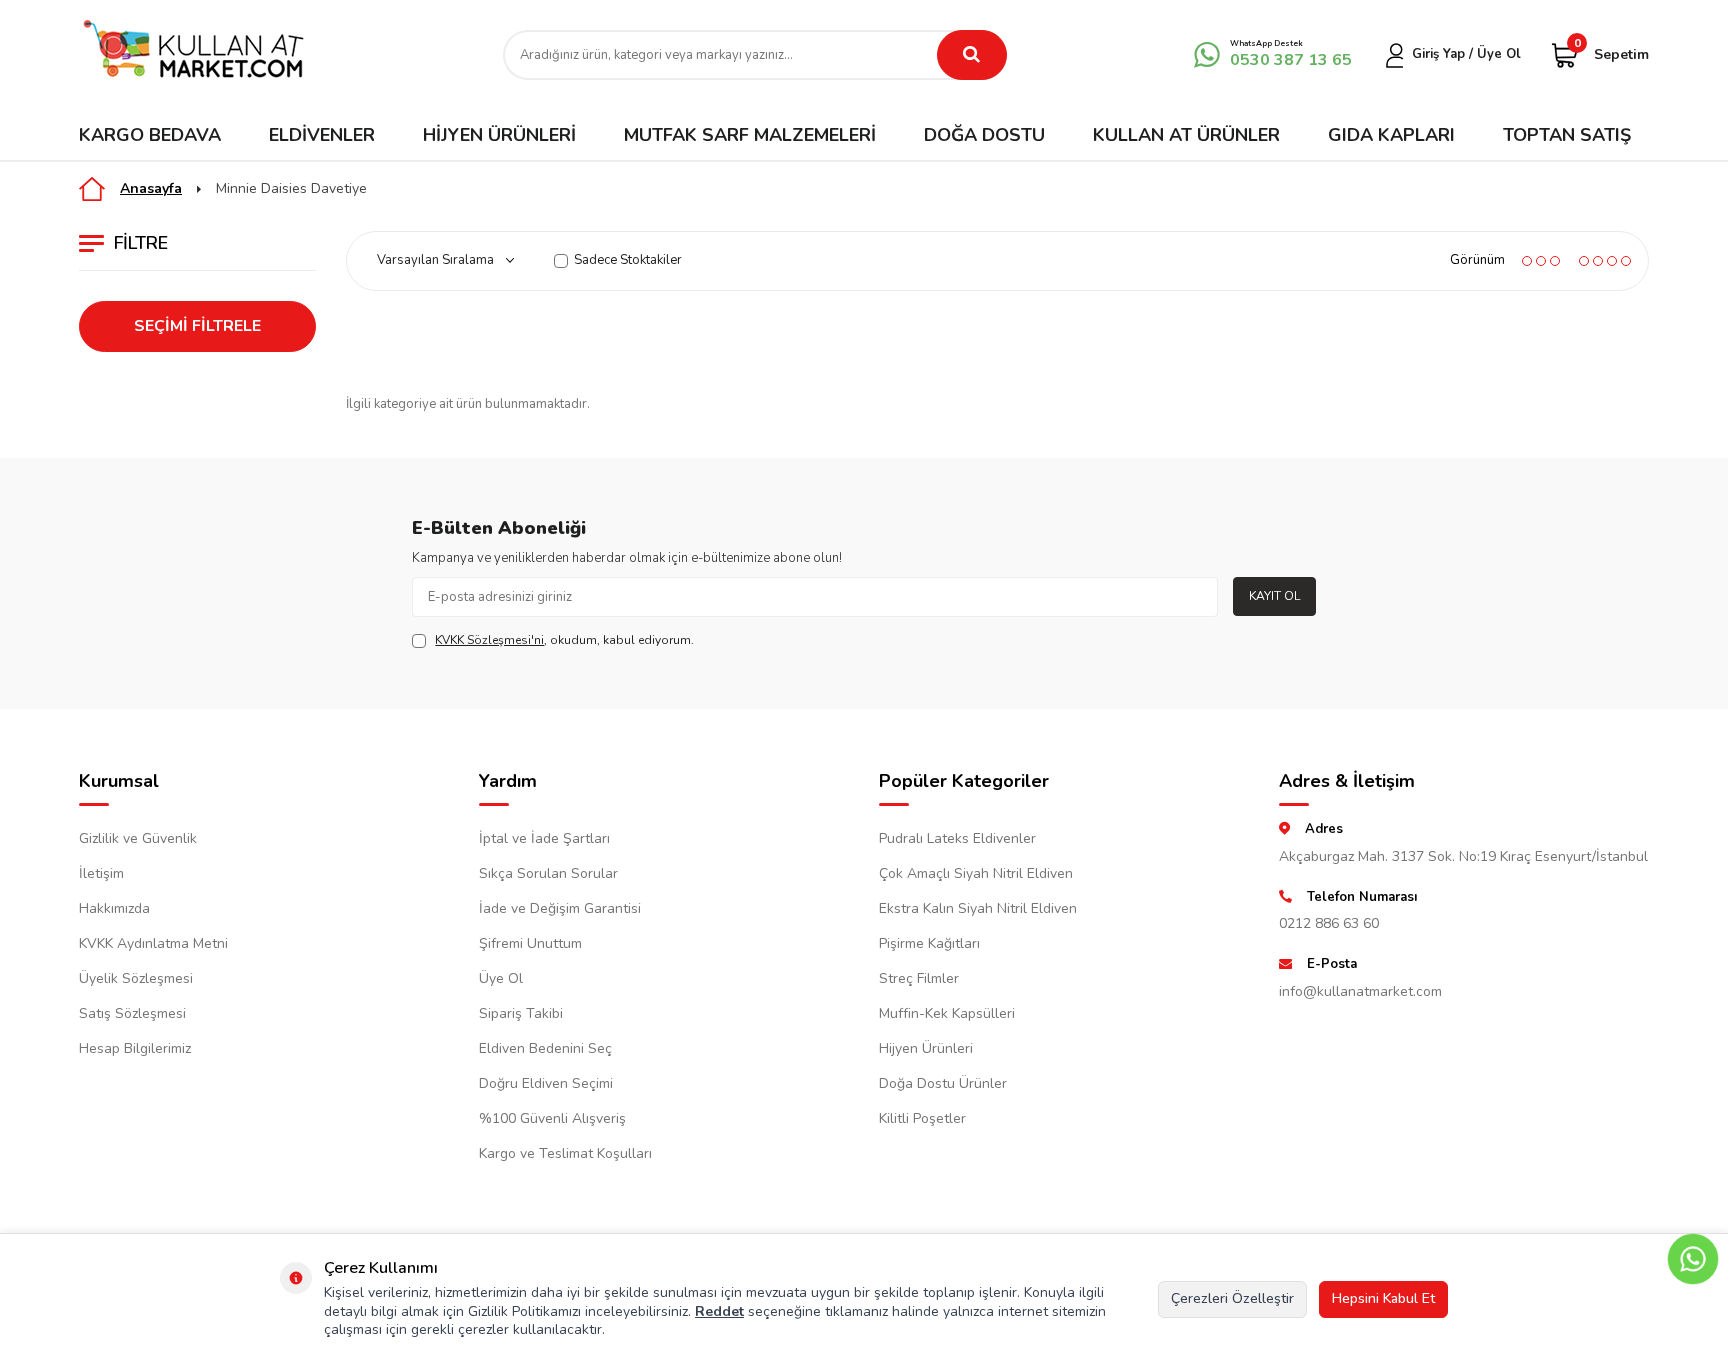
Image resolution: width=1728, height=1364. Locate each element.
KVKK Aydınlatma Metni (153, 943)
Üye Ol (501, 978)
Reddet (719, 1311)
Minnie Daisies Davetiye (291, 189)
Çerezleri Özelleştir (1232, 1298)
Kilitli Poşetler (922, 1118)
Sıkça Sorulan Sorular (548, 873)
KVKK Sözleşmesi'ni (489, 640)
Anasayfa (151, 188)
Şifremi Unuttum (530, 943)
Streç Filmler (919, 978)
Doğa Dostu (984, 135)
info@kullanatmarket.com (1360, 991)
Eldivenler (322, 135)
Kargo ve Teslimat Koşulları (565, 1153)
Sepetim (1611, 53)
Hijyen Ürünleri (499, 135)
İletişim (101, 873)
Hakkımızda (114, 908)
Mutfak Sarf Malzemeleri (750, 135)
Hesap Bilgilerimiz (135, 1048)
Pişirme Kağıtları (929, 943)
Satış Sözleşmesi (132, 1013)
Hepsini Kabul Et (1383, 1298)
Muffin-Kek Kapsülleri (947, 1013)
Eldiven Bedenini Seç (545, 1048)
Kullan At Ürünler (1186, 135)
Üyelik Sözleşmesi (136, 978)
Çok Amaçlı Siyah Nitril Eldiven (976, 873)
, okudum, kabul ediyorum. (564, 640)
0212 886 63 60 (1329, 923)
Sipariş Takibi (521, 1013)
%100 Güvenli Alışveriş (552, 1118)
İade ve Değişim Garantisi (560, 908)
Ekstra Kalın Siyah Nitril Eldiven (978, 908)
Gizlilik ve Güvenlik (138, 838)
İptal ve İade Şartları (544, 838)
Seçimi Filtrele (197, 326)
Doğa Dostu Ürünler (943, 1083)
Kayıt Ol (1274, 596)
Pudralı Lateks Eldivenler (957, 838)
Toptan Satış (1567, 135)
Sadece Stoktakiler (628, 260)
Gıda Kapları (1391, 135)
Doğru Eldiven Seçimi (546, 1083)
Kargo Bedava (150, 135)
